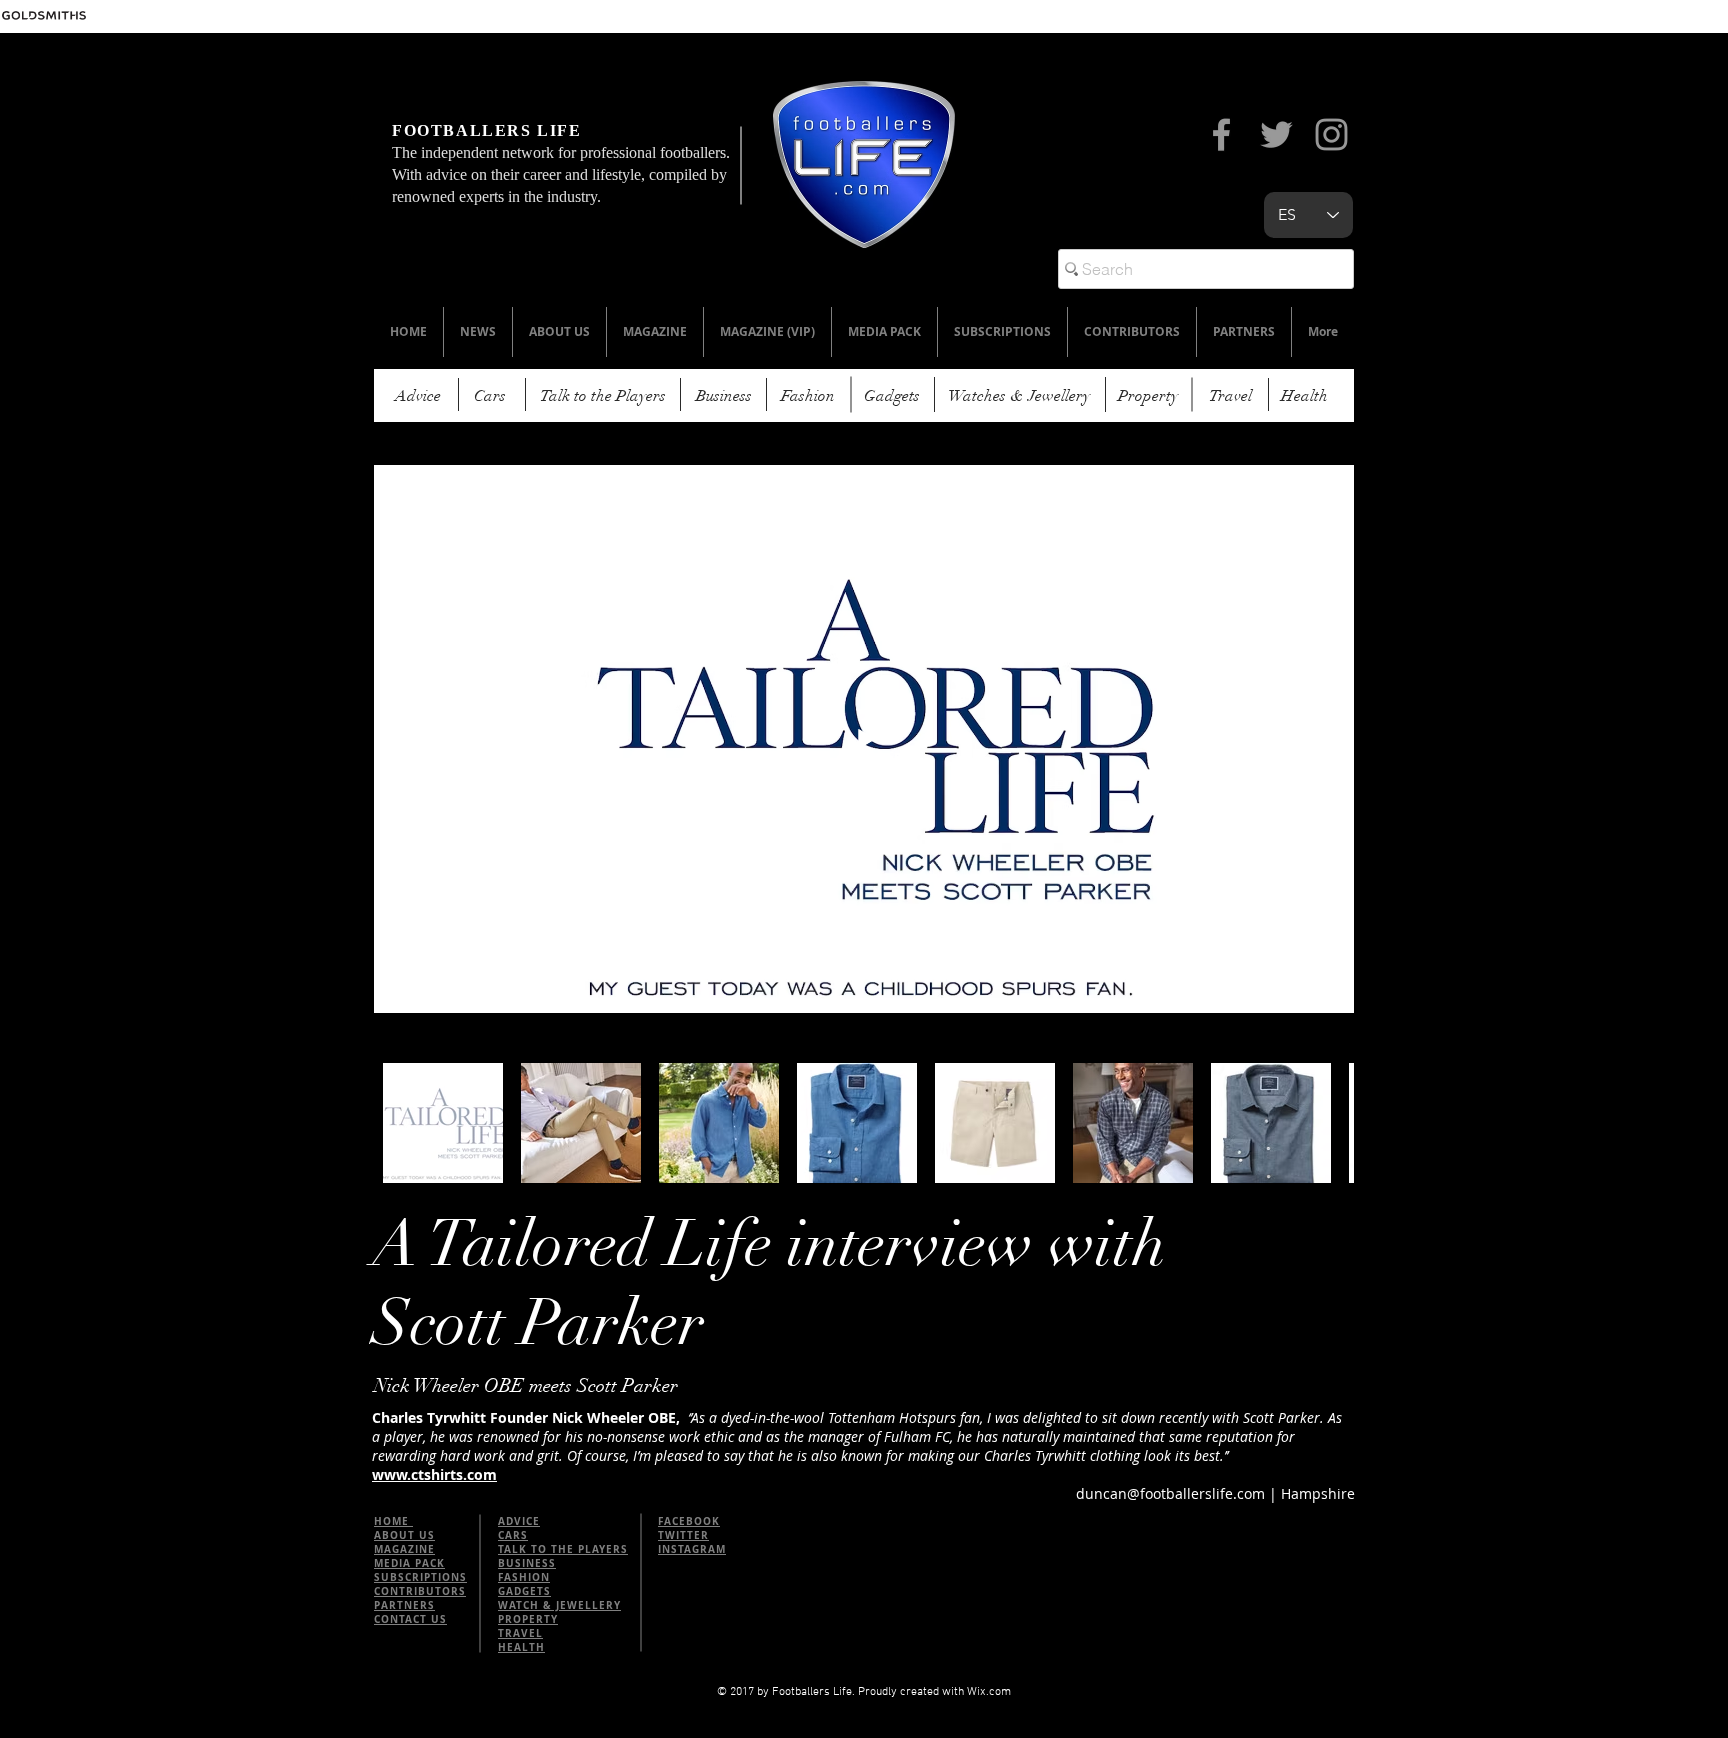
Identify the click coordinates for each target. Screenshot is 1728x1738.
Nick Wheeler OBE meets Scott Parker (526, 1386)
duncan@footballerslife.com (1170, 1493)
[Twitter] (1276, 134)
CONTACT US (410, 1619)
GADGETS (524, 1591)
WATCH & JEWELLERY (559, 1605)
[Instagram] (1331, 134)
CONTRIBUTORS (420, 1591)
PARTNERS (404, 1605)
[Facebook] (1221, 134)
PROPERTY (528, 1619)
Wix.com (989, 1692)
